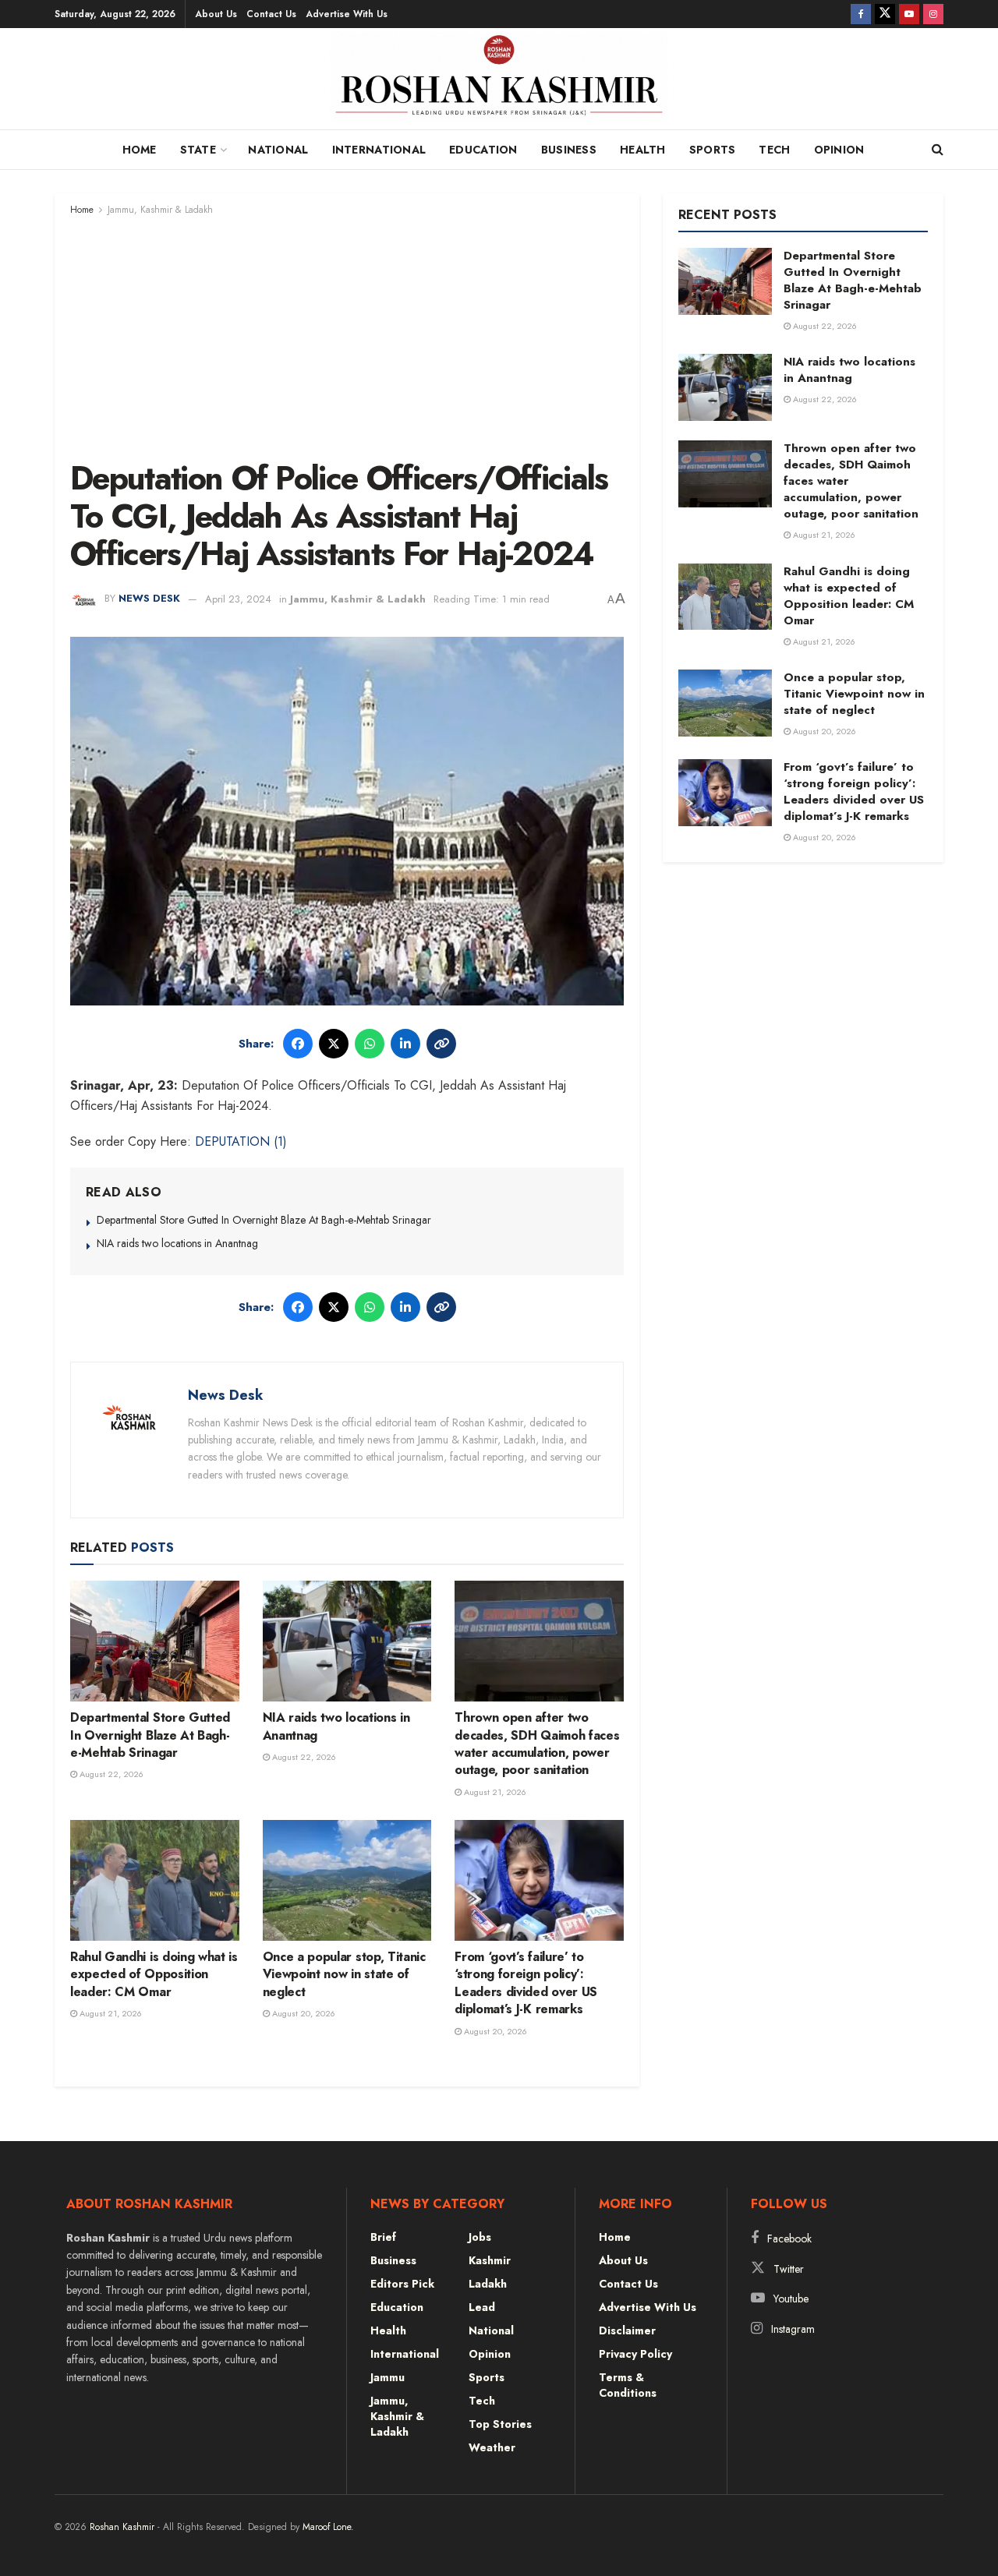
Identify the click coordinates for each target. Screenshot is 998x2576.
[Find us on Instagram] (933, 14)
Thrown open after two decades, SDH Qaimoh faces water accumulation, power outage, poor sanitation (537, 1744)
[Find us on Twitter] (885, 14)
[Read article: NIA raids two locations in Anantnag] (347, 1641)
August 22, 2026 (110, 1774)
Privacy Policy (635, 2354)
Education (483, 150)
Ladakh (488, 2284)
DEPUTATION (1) (241, 1141)
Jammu (388, 2377)
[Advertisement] (347, 335)
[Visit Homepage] (499, 83)
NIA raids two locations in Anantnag (177, 1243)
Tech (774, 150)
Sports (713, 150)
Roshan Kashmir (122, 2527)
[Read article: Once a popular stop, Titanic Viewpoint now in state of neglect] (347, 1880)
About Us (216, 14)
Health (643, 150)
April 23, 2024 (238, 599)
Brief (383, 2237)
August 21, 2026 (494, 1792)
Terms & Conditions (628, 2385)
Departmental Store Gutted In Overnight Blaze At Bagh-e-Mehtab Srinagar (264, 1220)
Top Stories (500, 2424)
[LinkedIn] (405, 1044)
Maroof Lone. (328, 2527)
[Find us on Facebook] (861, 14)
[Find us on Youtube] (909, 14)
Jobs (480, 2237)
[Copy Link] (441, 1044)
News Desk (149, 599)
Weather (492, 2447)
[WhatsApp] (370, 1044)
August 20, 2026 (303, 2013)
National (278, 150)
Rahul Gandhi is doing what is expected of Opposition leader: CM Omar (154, 1974)
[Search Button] (938, 150)
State (198, 150)
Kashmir (490, 2260)
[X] (334, 1044)
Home (140, 150)
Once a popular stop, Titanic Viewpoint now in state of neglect (344, 1974)
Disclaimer (627, 2330)
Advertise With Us (347, 14)
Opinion (839, 150)
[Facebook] (298, 1044)
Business (569, 150)
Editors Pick (402, 2284)
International (379, 150)
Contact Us (271, 14)
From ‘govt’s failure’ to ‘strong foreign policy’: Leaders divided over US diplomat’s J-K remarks (526, 1983)
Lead (482, 2307)
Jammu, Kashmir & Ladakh (160, 210)
